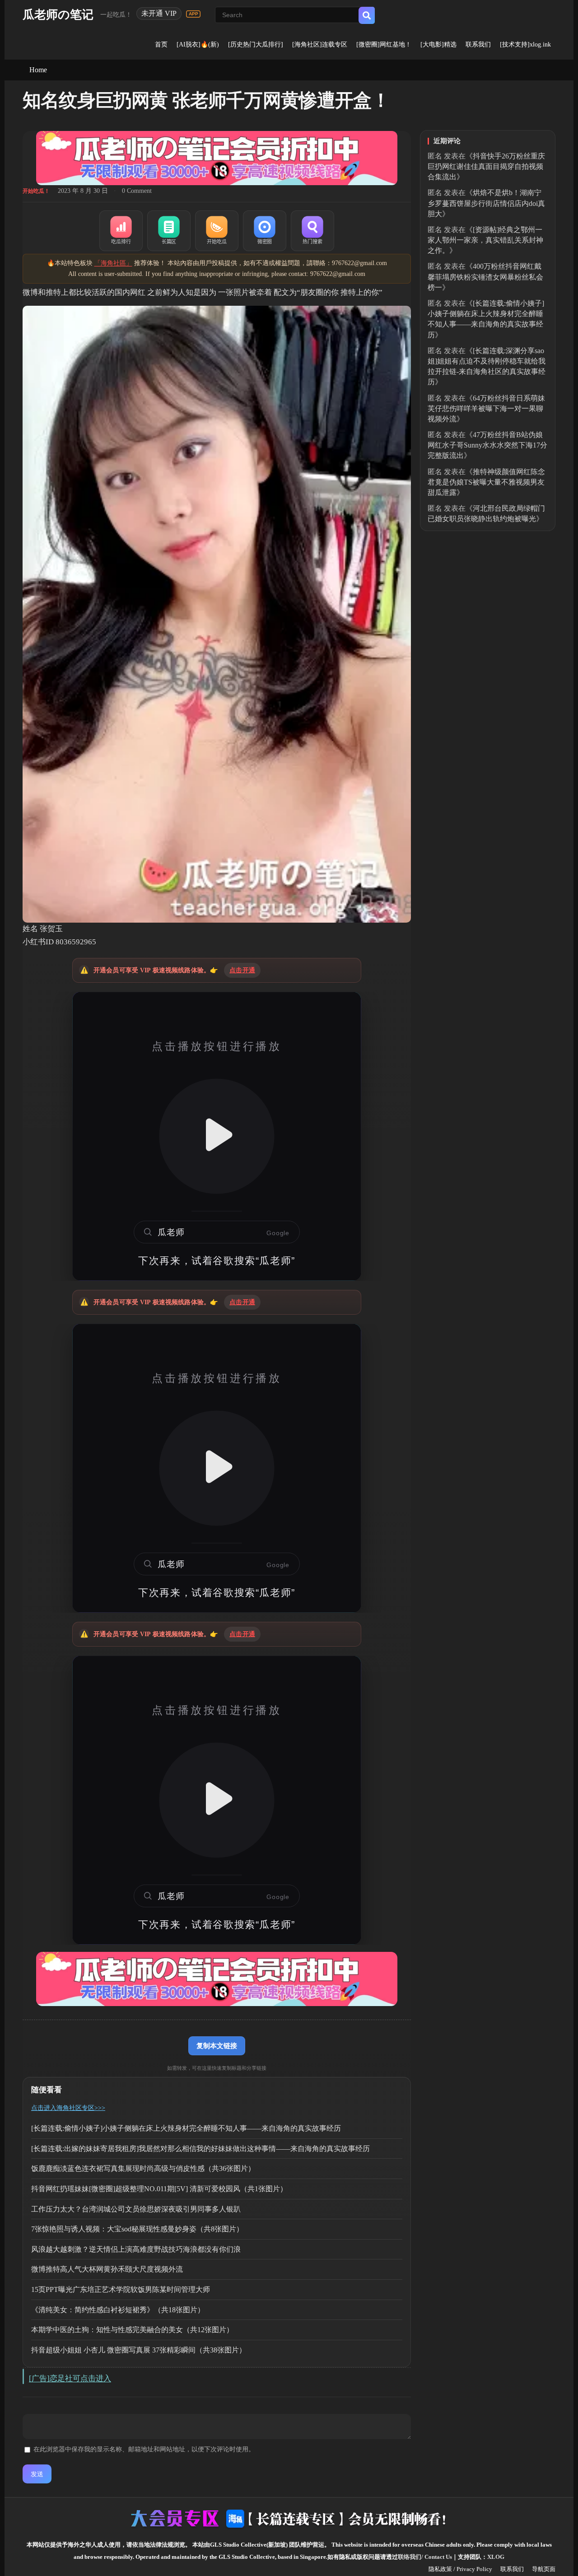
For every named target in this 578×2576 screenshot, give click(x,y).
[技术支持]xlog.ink (525, 44)
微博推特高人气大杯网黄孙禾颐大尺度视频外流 (107, 2269)
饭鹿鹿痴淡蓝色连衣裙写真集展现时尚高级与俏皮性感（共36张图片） (143, 2168)
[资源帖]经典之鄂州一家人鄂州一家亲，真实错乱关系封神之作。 (485, 240)
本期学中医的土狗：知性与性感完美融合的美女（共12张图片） (132, 2330)
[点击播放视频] (217, 1136)
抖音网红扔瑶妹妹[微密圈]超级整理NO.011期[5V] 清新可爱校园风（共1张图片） (159, 2189)
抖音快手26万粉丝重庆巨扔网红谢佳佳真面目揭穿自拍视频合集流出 (486, 166)
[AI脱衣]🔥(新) (198, 44)
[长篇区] (169, 231)
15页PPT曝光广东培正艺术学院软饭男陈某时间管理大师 (121, 2289)
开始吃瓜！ (36, 191)
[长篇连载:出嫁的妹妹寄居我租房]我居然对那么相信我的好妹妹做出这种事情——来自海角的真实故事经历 (200, 2149)
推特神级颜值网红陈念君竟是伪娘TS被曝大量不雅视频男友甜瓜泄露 (486, 482)
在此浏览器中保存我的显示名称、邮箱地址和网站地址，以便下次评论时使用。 (144, 2449)
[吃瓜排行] (121, 231)
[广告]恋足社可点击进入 (70, 2378)
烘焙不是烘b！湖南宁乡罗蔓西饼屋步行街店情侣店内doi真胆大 (486, 203)
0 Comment (137, 191)
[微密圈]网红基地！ (384, 44)
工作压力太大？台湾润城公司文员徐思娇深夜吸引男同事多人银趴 (136, 2209)
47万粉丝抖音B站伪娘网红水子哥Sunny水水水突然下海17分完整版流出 (487, 445)
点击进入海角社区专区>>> (68, 2108)
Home (38, 70)
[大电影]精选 (438, 44)
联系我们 (478, 44)
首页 (161, 44)
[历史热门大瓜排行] (256, 44)
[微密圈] (265, 231)
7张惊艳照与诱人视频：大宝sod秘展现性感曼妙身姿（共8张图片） (137, 2229)
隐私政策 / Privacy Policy (460, 2569)
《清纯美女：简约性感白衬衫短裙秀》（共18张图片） (118, 2310)
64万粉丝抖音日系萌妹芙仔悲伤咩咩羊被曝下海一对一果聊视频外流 (486, 408)
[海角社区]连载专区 (320, 44)
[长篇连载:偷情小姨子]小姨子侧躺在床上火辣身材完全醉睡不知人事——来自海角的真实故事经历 (186, 2128)
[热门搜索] (312, 231)
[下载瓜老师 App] (193, 14)
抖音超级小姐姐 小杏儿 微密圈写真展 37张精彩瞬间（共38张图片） (139, 2350)
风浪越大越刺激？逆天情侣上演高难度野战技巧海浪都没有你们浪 (136, 2249)
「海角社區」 (113, 263)
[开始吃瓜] (217, 231)
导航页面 (544, 2569)
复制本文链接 (217, 2046)
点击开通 (242, 970)
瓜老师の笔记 (58, 15)
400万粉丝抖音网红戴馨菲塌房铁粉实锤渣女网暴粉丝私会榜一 (485, 277)
